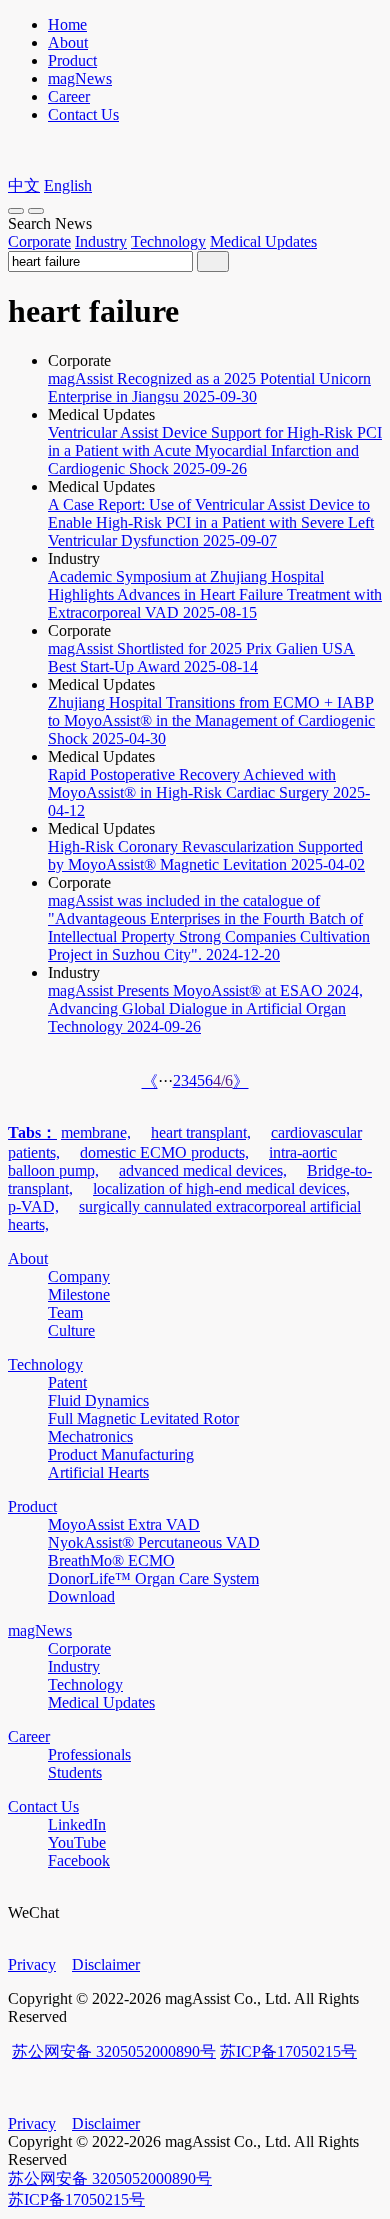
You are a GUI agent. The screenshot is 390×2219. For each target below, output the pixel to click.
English (68, 185)
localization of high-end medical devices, (221, 1188)
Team (65, 1312)
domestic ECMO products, (164, 1152)
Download (81, 1596)
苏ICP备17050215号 (288, 2051)
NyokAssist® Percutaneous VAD (154, 1542)
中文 (24, 185)
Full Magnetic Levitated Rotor (143, 1418)
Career (69, 96)
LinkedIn (77, 1824)
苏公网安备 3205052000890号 (114, 2051)
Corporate (39, 241)
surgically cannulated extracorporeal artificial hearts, (184, 1215)
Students (75, 1772)
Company (79, 1276)
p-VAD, (33, 1206)
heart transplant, (201, 1132)
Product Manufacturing (121, 1454)
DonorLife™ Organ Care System (153, 1578)
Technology (168, 241)
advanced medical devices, (203, 1170)
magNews (80, 78)
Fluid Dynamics (98, 1400)
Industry (101, 241)
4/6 (223, 1080)
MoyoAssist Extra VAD (124, 1524)
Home (67, 24)
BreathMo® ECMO (111, 1560)
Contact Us (83, 114)
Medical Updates (263, 241)
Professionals (89, 1754)
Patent (67, 1382)
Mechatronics (90, 1436)
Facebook (79, 1860)
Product (72, 60)
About (68, 42)
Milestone (79, 1294)
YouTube (77, 1842)
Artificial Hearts (98, 1472)
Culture (71, 1330)
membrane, (96, 1132)
